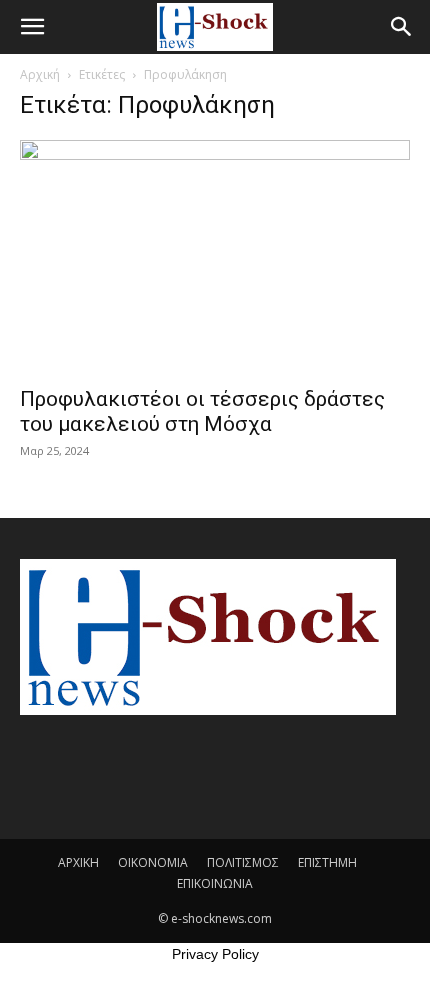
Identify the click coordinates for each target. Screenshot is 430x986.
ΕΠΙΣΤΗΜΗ (327, 862)
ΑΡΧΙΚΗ (78, 862)
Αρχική (40, 74)
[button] (32, 27)
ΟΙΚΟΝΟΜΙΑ (153, 862)
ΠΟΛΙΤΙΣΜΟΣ (243, 862)
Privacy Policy (215, 954)
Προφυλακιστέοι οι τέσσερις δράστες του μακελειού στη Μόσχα (202, 411)
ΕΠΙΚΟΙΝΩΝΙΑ (215, 883)
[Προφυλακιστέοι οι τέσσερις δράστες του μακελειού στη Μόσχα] (215, 257)
